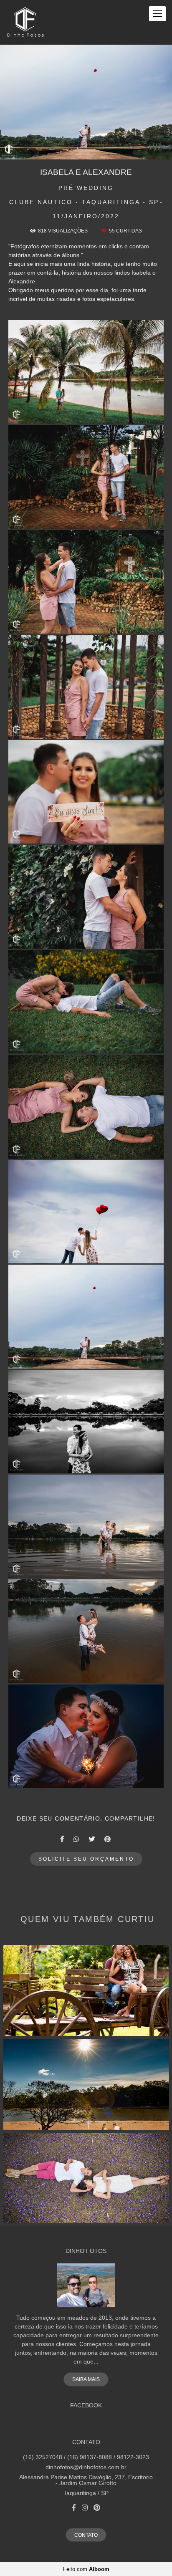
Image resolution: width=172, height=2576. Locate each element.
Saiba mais (86, 2379)
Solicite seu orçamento (86, 1859)
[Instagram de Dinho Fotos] (85, 2508)
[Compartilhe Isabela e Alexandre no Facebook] (63, 1839)
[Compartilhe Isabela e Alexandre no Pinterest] (108, 1839)
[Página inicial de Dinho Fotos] (25, 22)
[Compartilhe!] (86, 413)
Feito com (86, 2569)
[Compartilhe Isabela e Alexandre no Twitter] (92, 1839)
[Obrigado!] (62, 413)
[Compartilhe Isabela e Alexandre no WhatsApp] (77, 1839)
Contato (86, 2535)
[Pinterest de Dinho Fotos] (97, 2508)
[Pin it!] (110, 413)
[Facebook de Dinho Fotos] (74, 2508)
